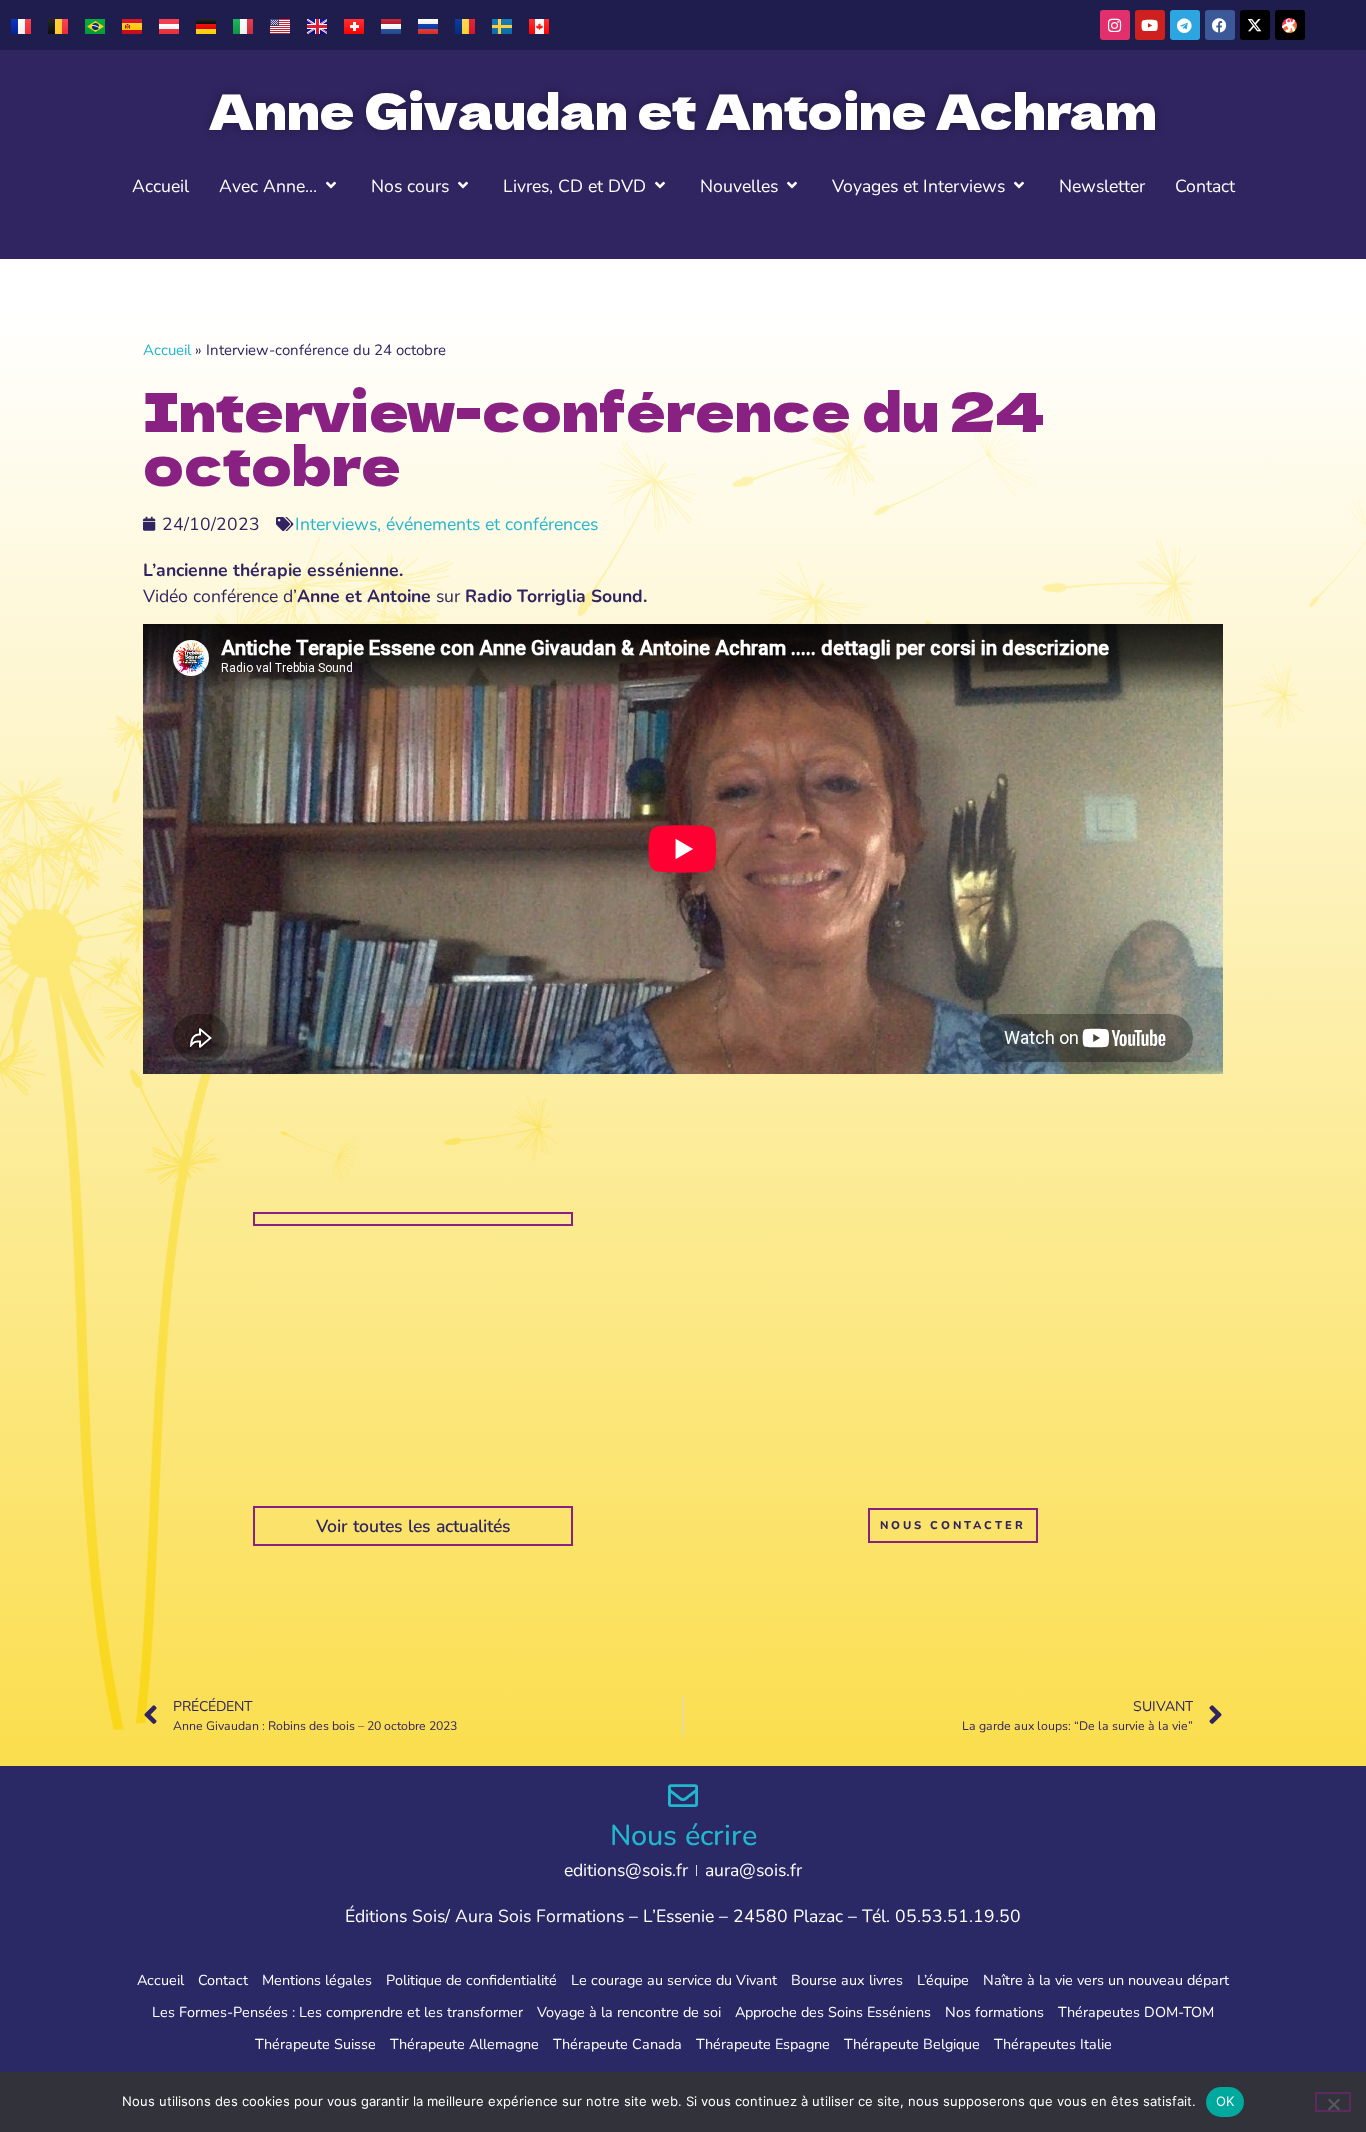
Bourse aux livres (847, 1980)
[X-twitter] (1255, 25)
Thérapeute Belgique (912, 2044)
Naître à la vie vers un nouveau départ (1106, 1980)
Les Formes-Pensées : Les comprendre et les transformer (337, 2012)
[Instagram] (1115, 25)
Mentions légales (317, 1980)
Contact (223, 1980)
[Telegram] (1185, 25)
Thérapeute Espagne (763, 2044)
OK (1225, 2101)
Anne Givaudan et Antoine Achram (683, 109)
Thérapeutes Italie (1053, 2044)
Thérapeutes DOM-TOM (1136, 2012)
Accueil (167, 350)
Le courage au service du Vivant (674, 1980)
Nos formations (994, 2012)
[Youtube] (1150, 25)
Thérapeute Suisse (315, 2044)
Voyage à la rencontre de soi (629, 2012)
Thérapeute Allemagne (464, 2044)
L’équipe (943, 1980)
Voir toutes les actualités (413, 1526)
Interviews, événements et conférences (446, 524)
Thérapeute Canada (617, 2044)
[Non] (1333, 2102)
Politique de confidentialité (471, 1980)
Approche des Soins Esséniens (833, 2012)
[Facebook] (1220, 25)
